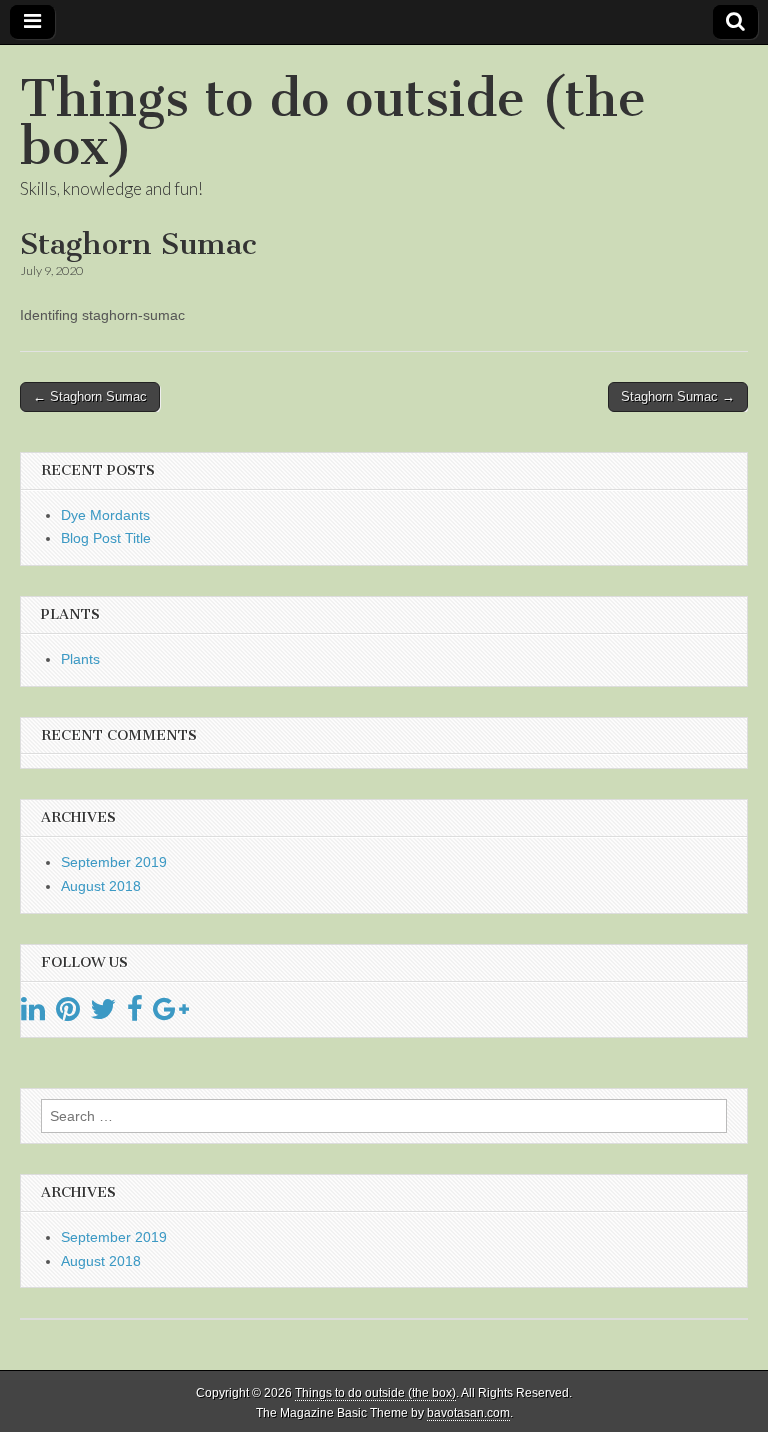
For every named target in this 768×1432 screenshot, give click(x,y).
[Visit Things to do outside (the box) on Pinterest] (68, 1014)
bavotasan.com (468, 1413)
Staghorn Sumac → (678, 396)
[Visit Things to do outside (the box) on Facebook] (135, 1014)
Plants (80, 659)
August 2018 (101, 886)
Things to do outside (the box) (333, 122)
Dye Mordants (105, 515)
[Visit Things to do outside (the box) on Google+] (171, 1014)
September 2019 (114, 862)
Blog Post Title (106, 538)
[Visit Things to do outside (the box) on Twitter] (103, 1014)
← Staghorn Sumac (90, 396)
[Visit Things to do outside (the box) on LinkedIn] (33, 1014)
